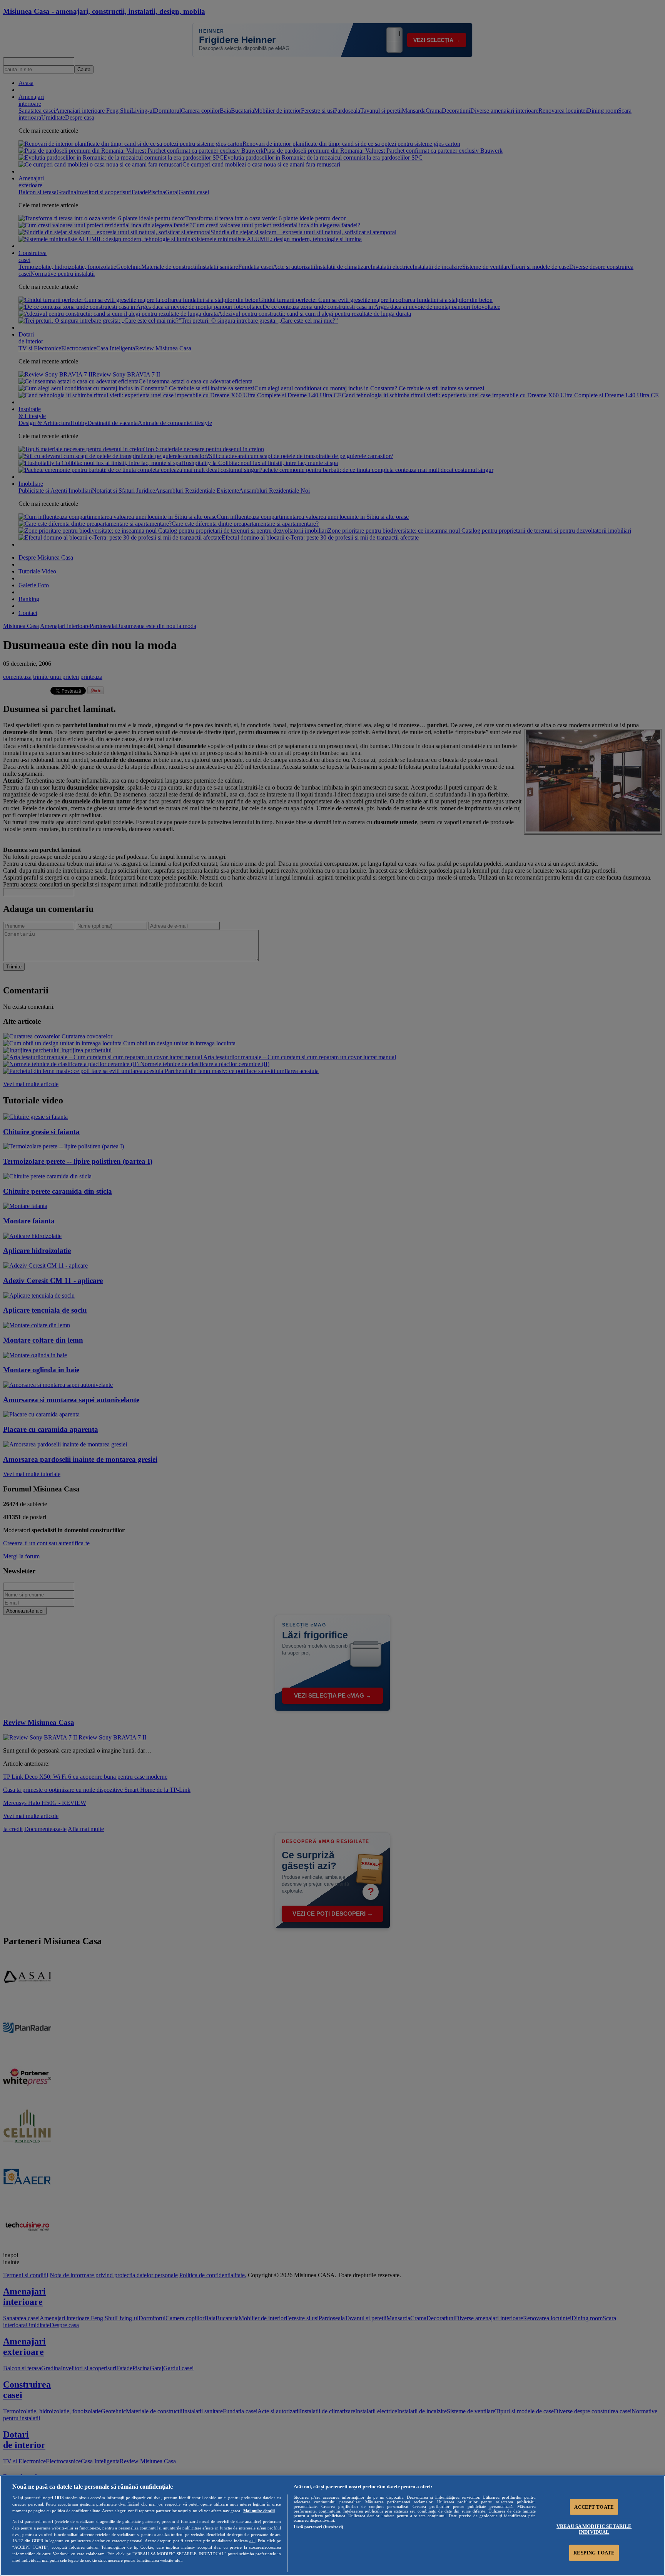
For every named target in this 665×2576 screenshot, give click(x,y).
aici (252, 2541)
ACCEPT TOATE (594, 2507)
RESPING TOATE (594, 2553)
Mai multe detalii (259, 2511)
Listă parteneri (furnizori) (318, 2527)
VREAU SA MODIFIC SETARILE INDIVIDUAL (594, 2529)
